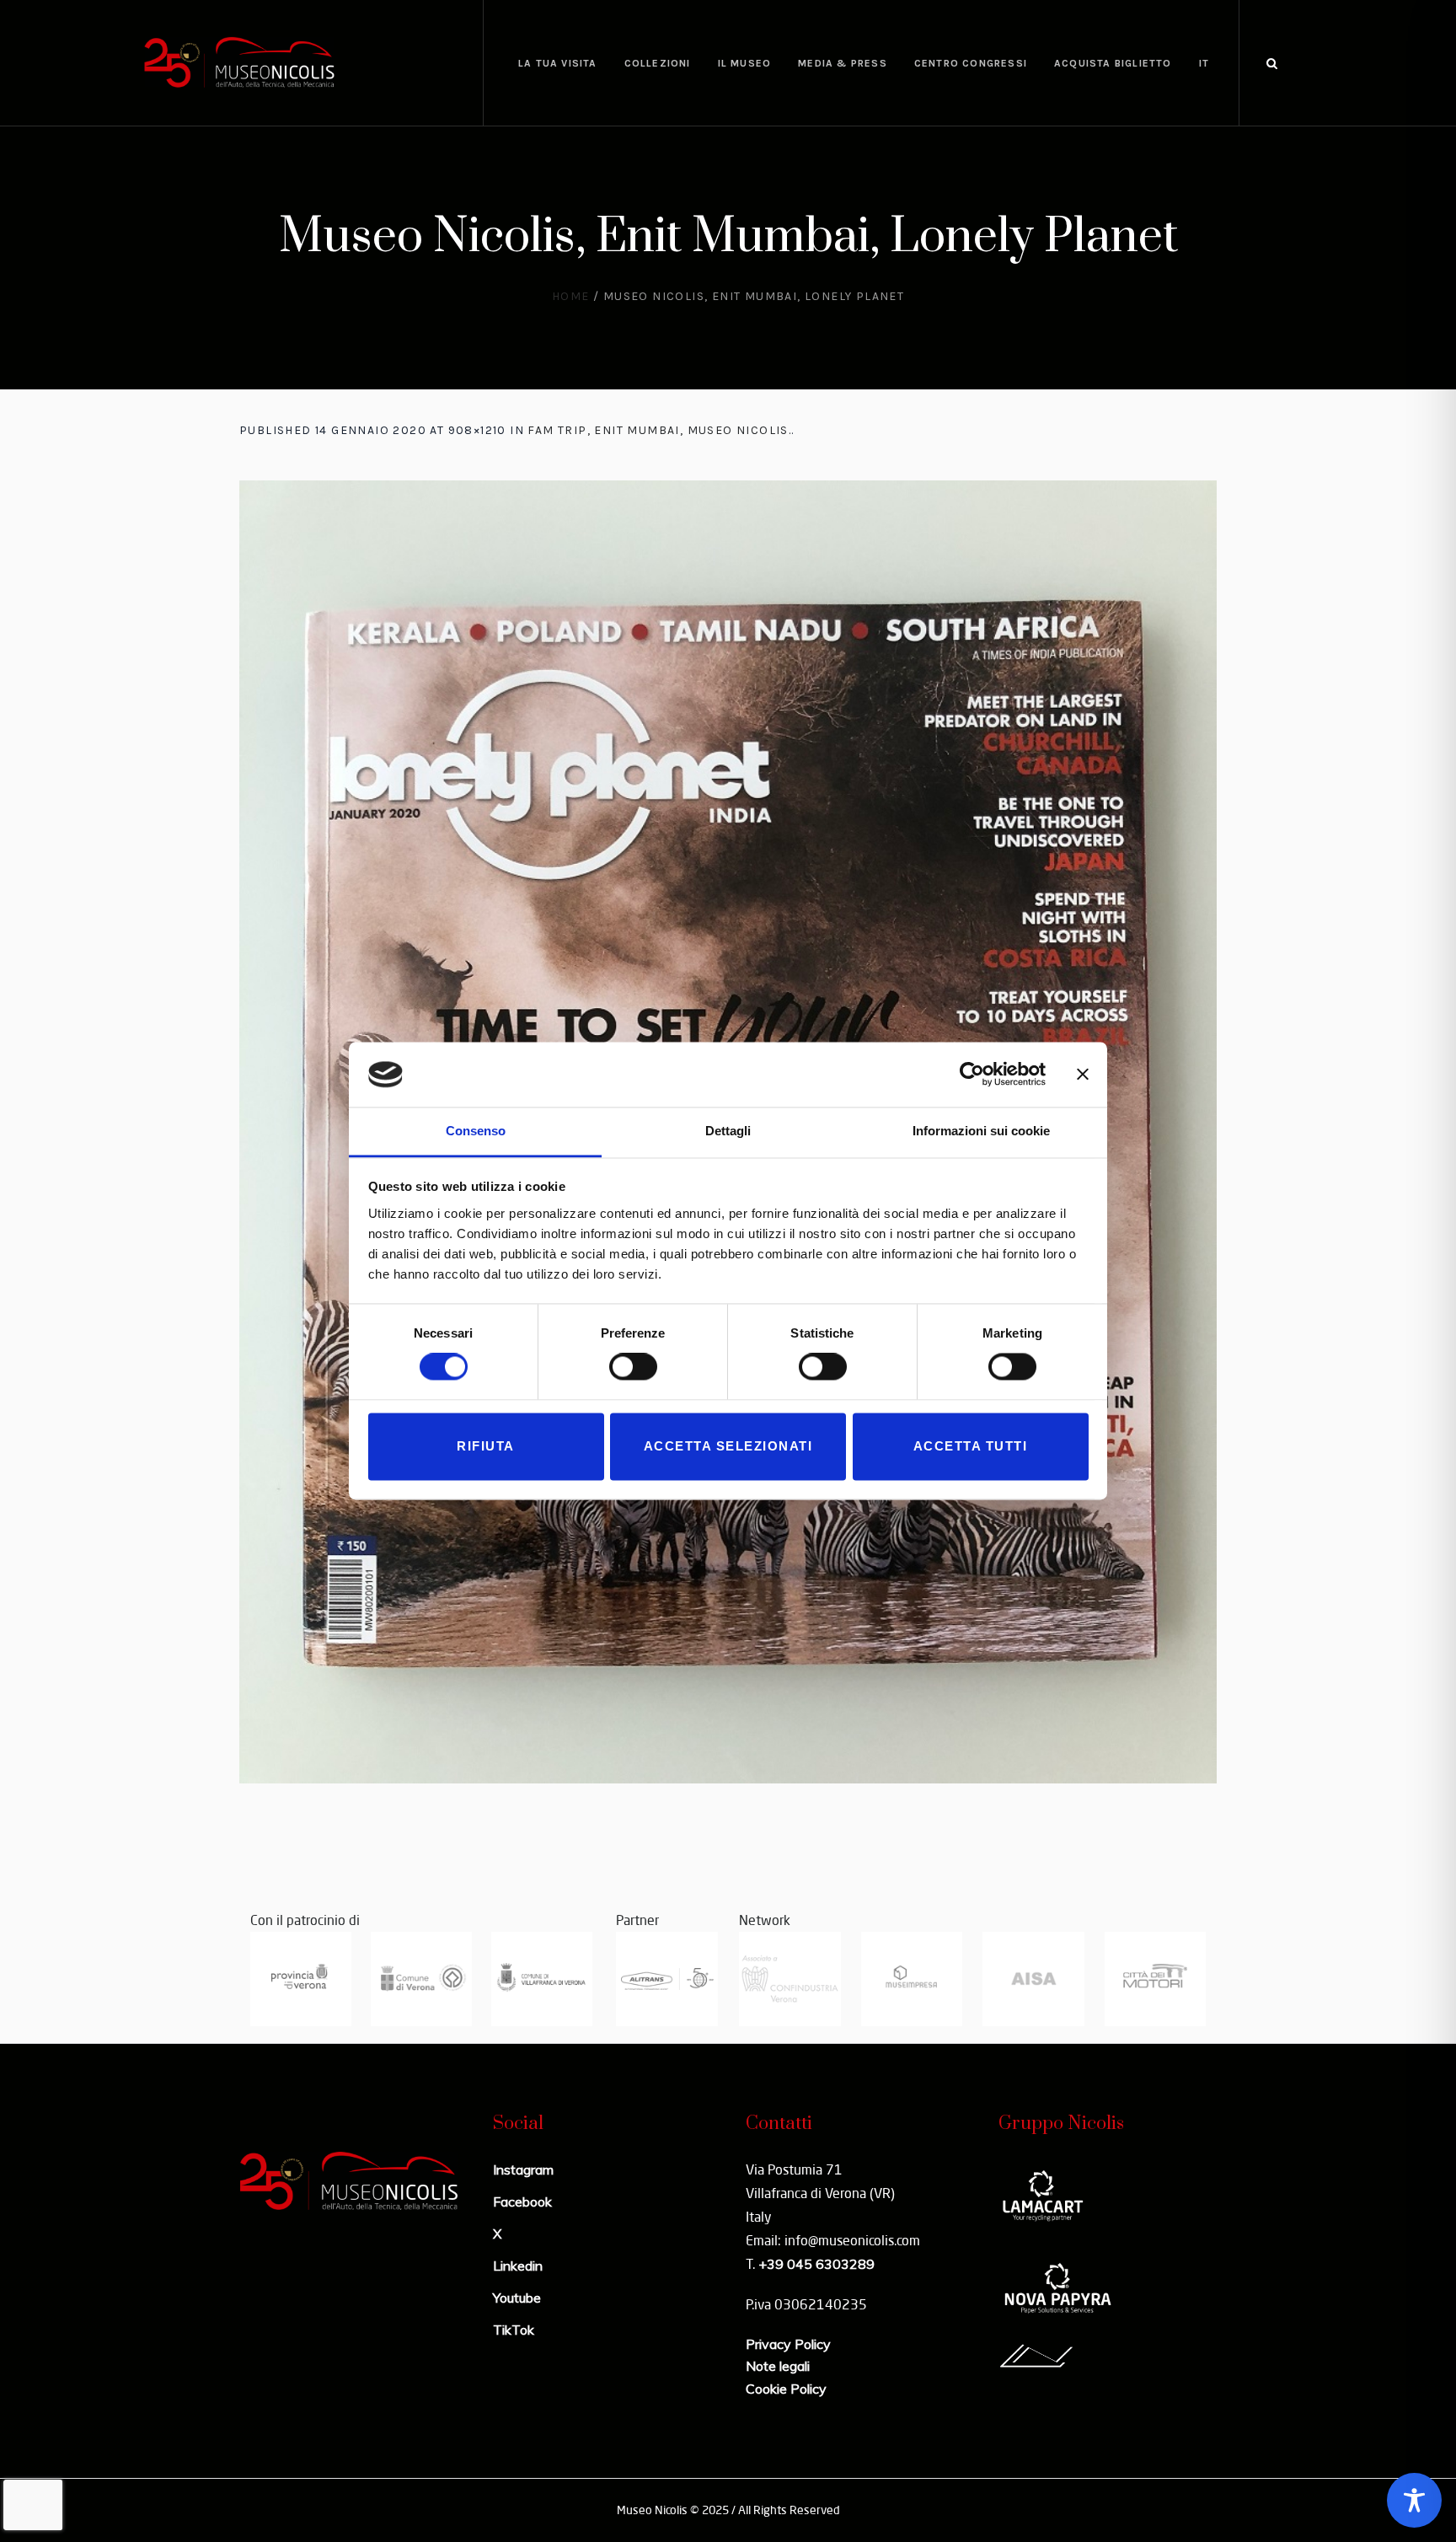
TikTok (514, 2330)
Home (571, 296)
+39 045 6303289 (816, 2264)
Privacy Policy (788, 2344)
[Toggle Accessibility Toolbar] (1414, 2500)
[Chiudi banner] (1083, 1075)
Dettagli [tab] (728, 1131)
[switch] (633, 1367)
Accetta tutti (971, 1446)
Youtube (517, 2298)
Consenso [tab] (476, 1131)
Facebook (522, 2201)
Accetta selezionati (728, 1446)
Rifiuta (486, 1446)
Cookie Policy (786, 2389)
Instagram (523, 2169)
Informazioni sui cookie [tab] (981, 1131)
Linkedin (518, 2266)
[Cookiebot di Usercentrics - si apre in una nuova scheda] (972, 1075)
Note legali (778, 2366)
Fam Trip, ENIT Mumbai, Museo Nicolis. (659, 430)
